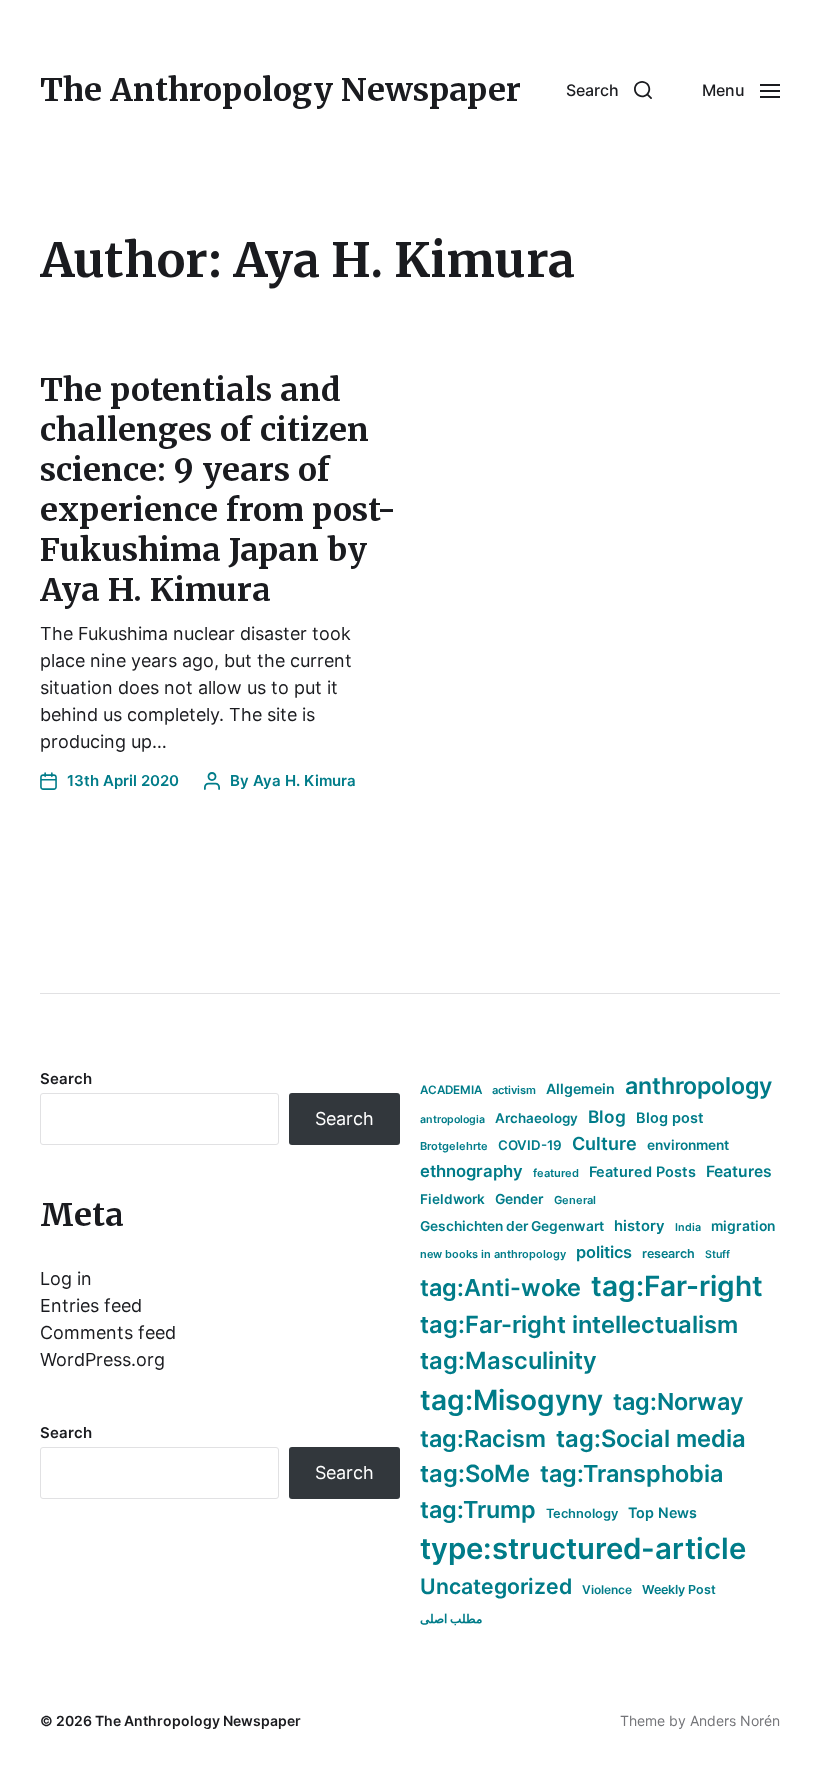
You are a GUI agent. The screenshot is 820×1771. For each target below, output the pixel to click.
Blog (607, 1116)
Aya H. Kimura (304, 780)
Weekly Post (679, 1589)
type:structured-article (583, 1548)
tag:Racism (483, 1438)
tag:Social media (651, 1438)
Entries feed (91, 1305)
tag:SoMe (475, 1473)
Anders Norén (735, 1720)
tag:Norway (678, 1401)
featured (556, 1173)
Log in (66, 1278)
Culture (604, 1143)
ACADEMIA (451, 1090)
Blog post (670, 1117)
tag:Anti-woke (500, 1287)
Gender (519, 1199)
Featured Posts (642, 1171)
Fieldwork (452, 1199)
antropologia (452, 1119)
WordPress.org (102, 1359)
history (639, 1226)
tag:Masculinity (508, 1360)
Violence (607, 1589)
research (668, 1253)
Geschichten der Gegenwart (512, 1226)
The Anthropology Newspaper (280, 90)
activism (514, 1090)
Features (739, 1171)
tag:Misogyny (511, 1400)
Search (66, 1078)
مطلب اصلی (451, 1618)
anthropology (698, 1086)
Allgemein (580, 1088)
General (575, 1200)
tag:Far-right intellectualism (579, 1324)
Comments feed (108, 1332)
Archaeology (536, 1118)
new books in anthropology (493, 1254)
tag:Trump (478, 1509)
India (688, 1227)
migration (743, 1226)
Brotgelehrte (454, 1146)
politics (604, 1252)
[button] (609, 90)
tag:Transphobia (631, 1473)
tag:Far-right (677, 1286)
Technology (582, 1513)
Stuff (717, 1254)
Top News (662, 1512)
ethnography (471, 1171)
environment (688, 1145)
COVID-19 (530, 1145)
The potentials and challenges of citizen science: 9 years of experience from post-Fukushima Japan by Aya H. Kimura (218, 490)
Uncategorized (496, 1586)
